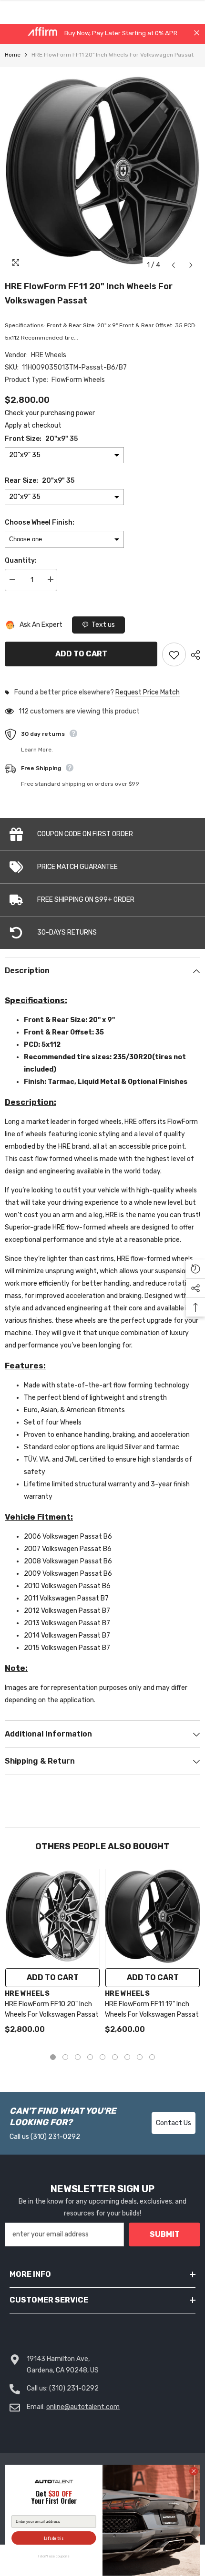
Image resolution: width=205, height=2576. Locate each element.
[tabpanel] (52, 1956)
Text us (103, 625)
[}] (102, 171)
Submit (165, 2234)
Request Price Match (148, 693)
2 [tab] (65, 2057)
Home (13, 55)
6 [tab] (115, 2057)
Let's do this (54, 2538)
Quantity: (21, 561)
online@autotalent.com (83, 2407)
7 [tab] (127, 2057)
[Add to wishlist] (174, 654)
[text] (54, 2498)
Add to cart (79, 654)
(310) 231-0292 (55, 2137)
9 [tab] (152, 2057)
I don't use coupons (54, 2556)
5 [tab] (102, 2057)
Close (197, 33)
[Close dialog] (194, 2471)
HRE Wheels (49, 355)
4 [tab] (90, 2057)
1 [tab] (53, 2057)
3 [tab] (78, 2057)
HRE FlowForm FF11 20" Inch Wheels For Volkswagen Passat (89, 293)
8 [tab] (140, 2057)
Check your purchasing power (50, 413)
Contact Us (174, 2123)
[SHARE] (193, 655)
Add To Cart (53, 1977)
